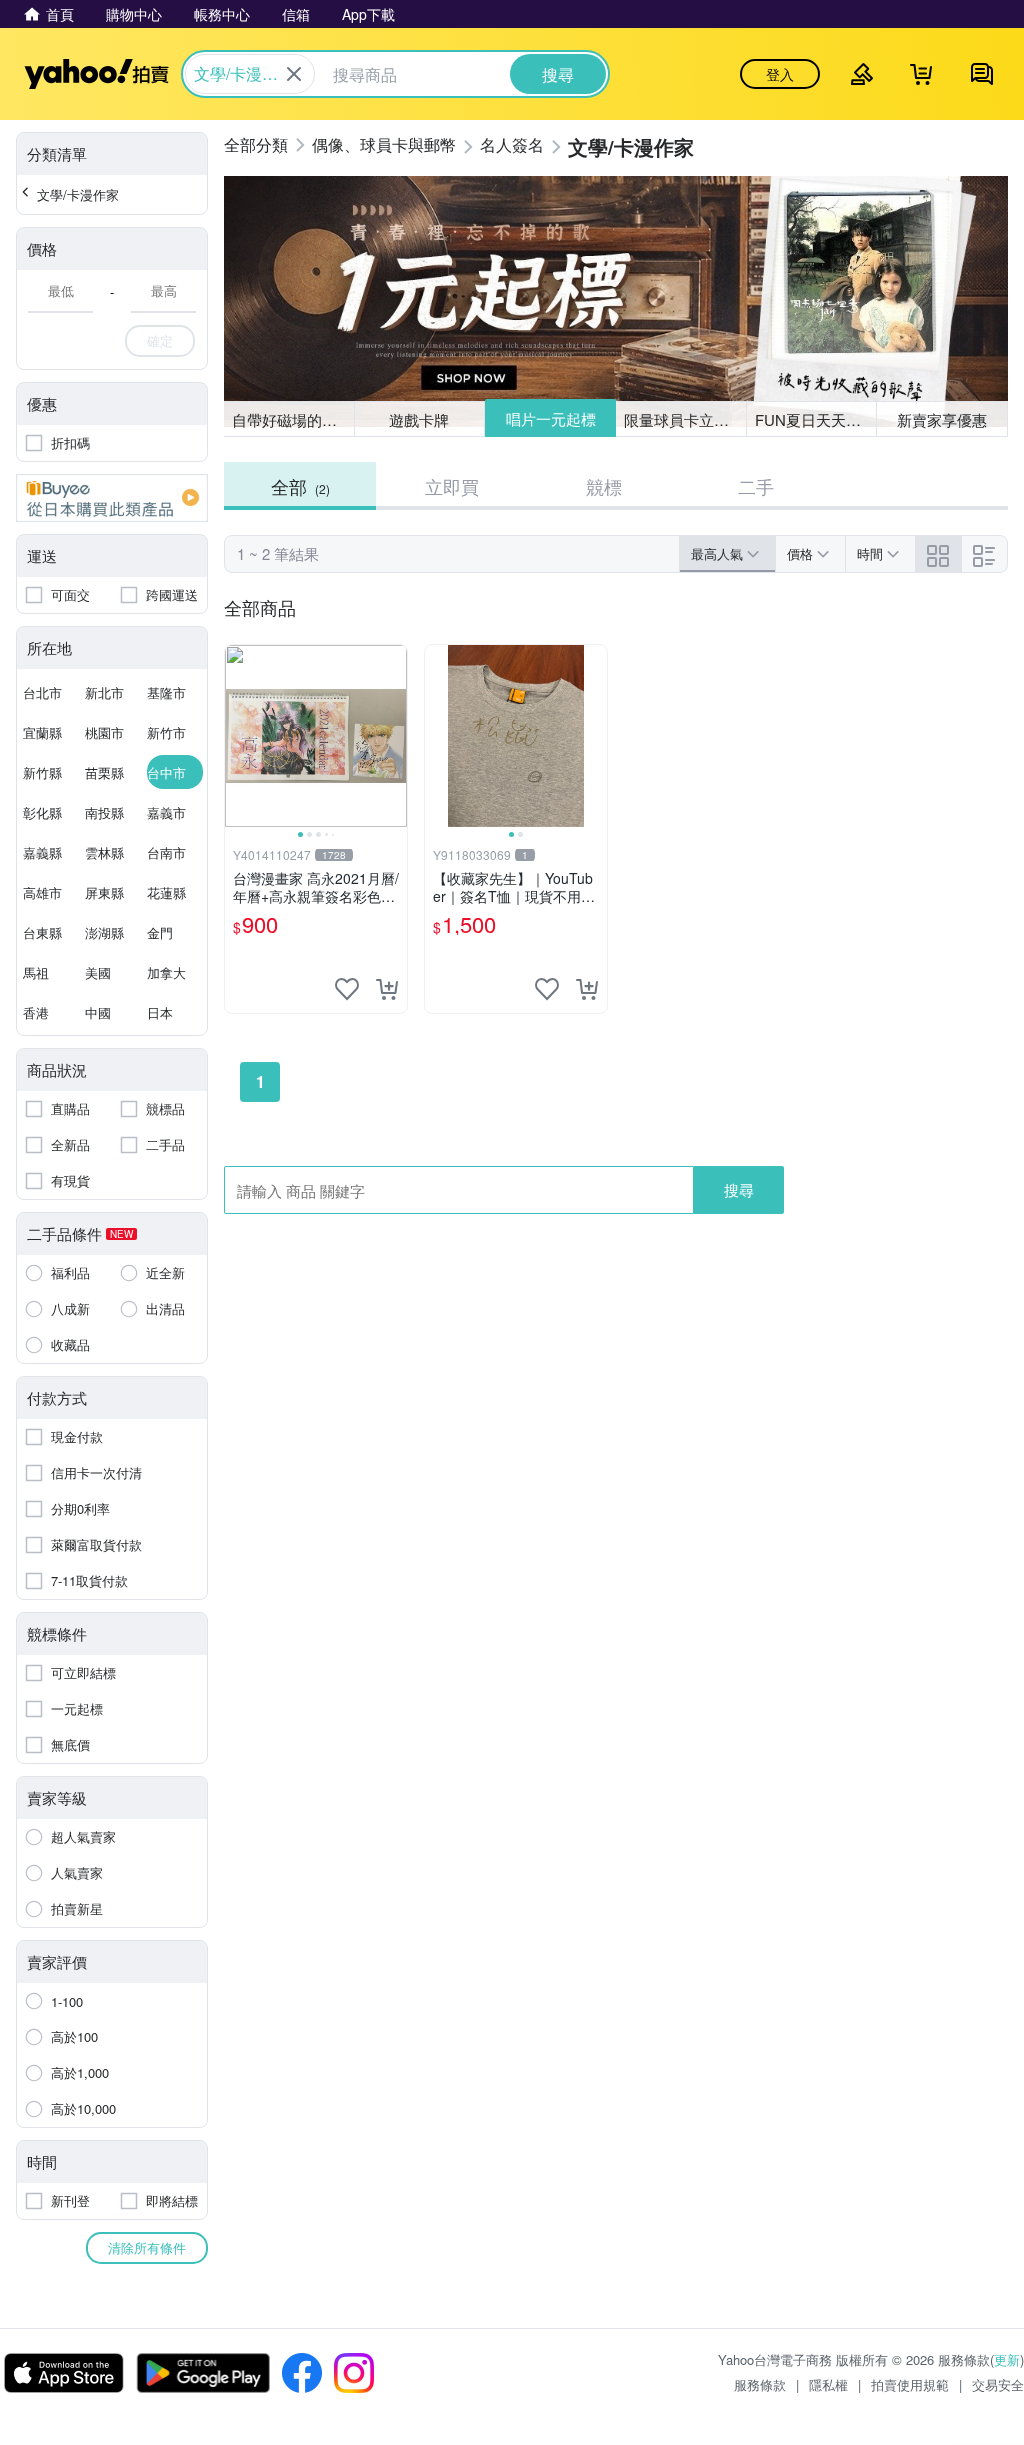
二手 (756, 486)
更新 (1007, 2359)
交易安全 (998, 2384)
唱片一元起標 (551, 418)
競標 (604, 486)
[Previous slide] (238, 736)
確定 (160, 340)
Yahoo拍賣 (96, 74)
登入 (780, 74)
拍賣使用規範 (910, 2384)
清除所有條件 (147, 2247)
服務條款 (760, 2384)
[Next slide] (394, 736)
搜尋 (739, 1189)
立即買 (452, 486)
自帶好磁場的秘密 (292, 419)
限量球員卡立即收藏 (685, 419)
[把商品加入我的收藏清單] (347, 989)
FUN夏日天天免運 (815, 419)
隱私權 (828, 2384)
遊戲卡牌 (419, 419)
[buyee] (112, 498)
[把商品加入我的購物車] (387, 989)
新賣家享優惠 (942, 419)
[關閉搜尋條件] (294, 74)
